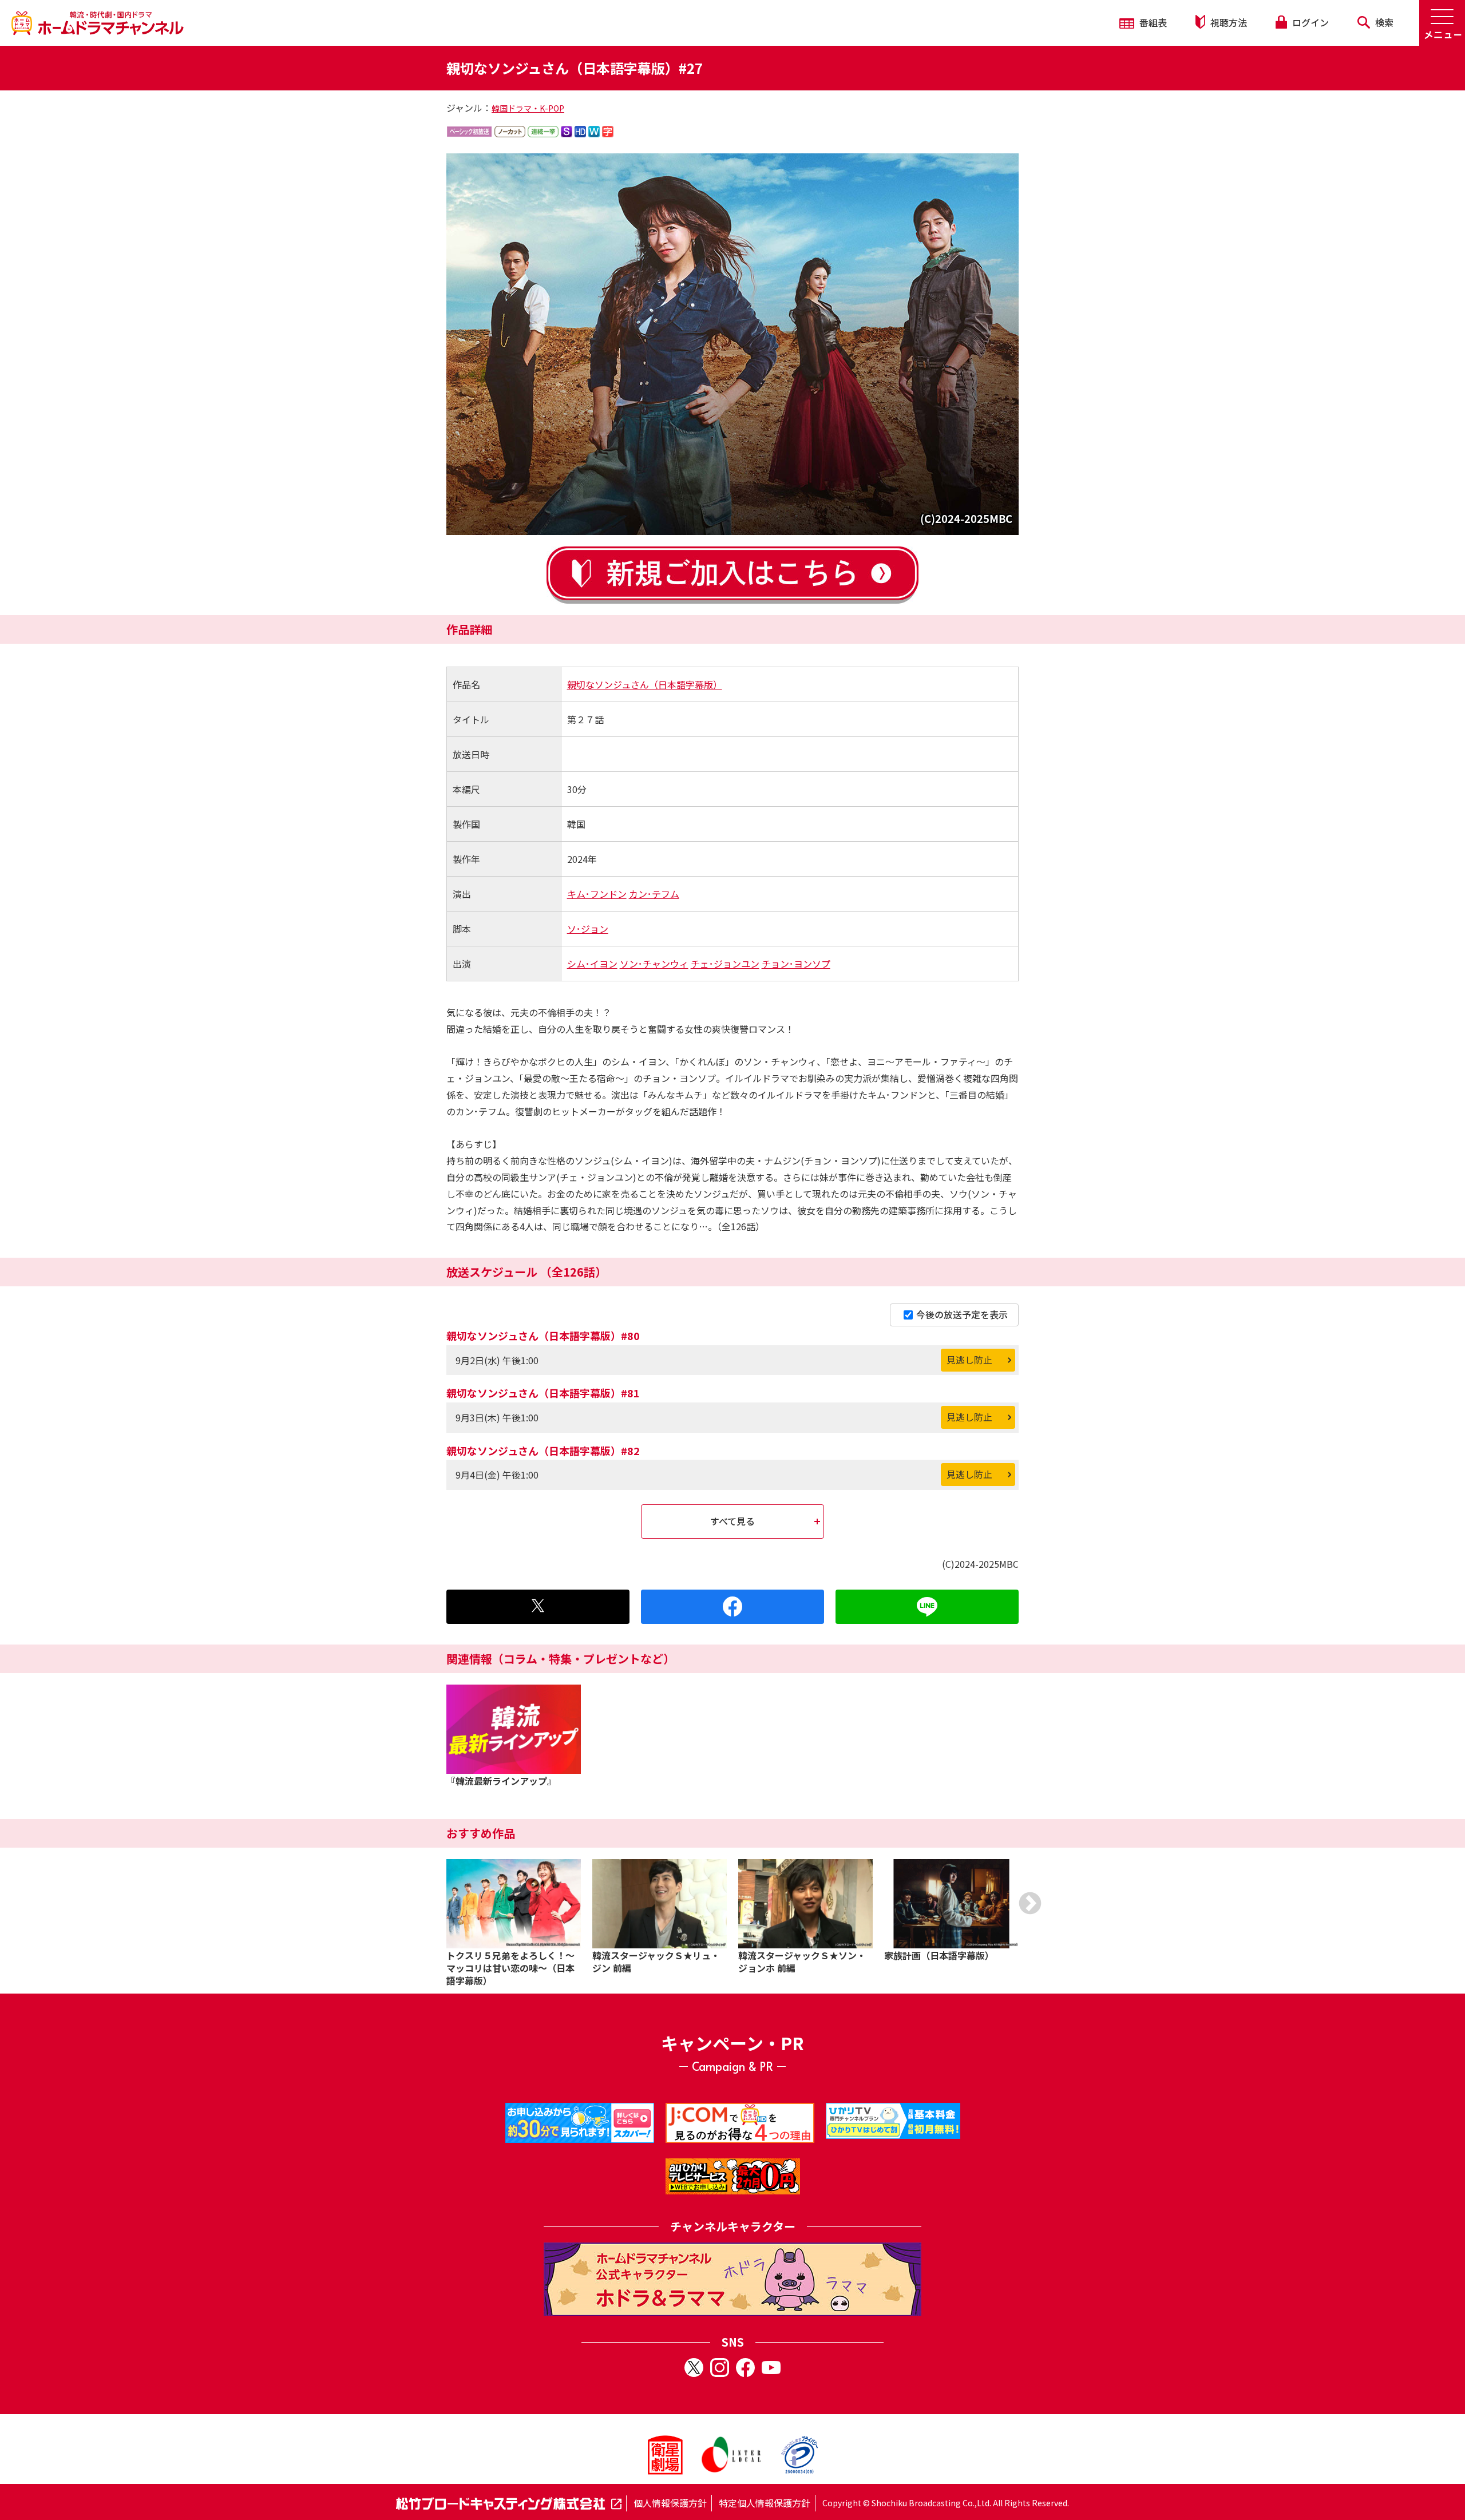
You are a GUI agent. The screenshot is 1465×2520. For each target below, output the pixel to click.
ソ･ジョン (588, 929)
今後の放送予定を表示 (962, 1314)
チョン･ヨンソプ (796, 964)
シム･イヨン (592, 964)
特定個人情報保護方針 (765, 2503)
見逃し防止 (969, 1360)
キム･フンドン (597, 894)
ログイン (1309, 22)
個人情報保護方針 (670, 2503)
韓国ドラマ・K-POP (528, 108)
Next (1030, 1903)
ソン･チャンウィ (654, 964)
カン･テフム (654, 894)
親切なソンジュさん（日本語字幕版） (645, 684)
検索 (1383, 22)
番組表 (1152, 22)
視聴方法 (1228, 22)
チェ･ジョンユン (725, 964)
